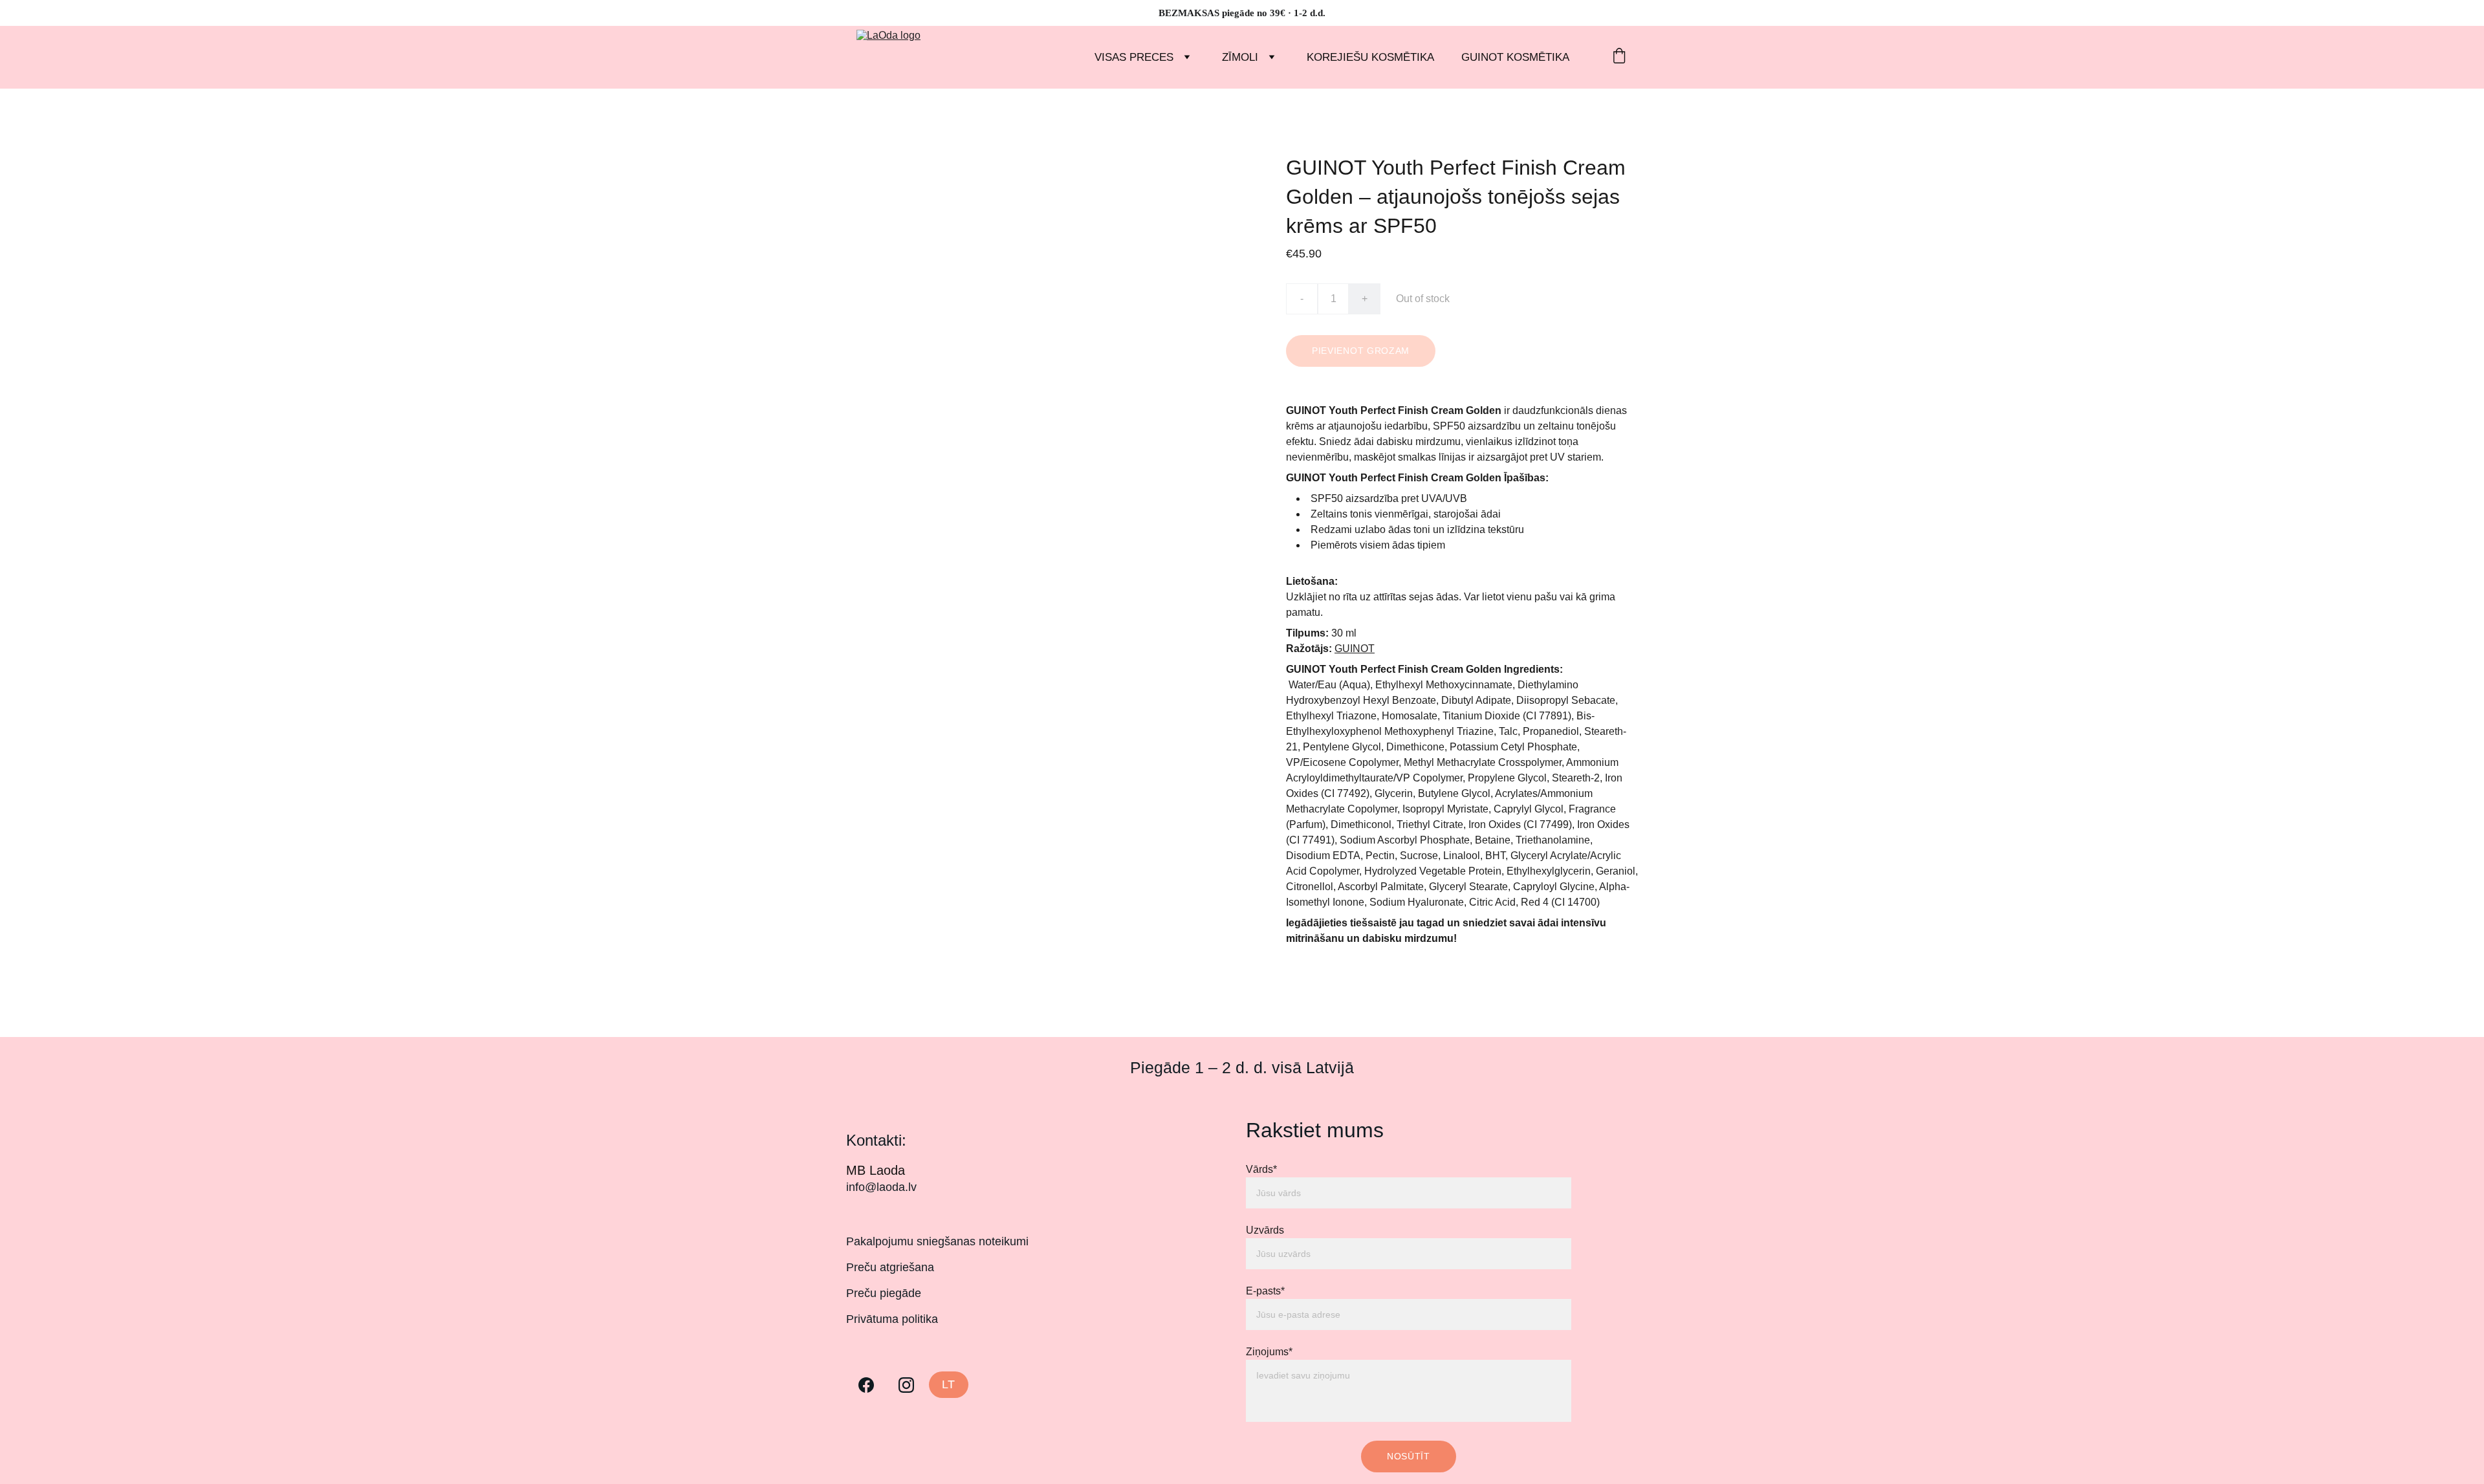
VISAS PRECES (1134, 57)
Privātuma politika (892, 1319)
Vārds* (1261, 1169)
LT (949, 1384)
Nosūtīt (1409, 1456)
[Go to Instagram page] (906, 1385)
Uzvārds (1265, 1230)
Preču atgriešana (890, 1267)
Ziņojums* (1269, 1352)
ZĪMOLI (1240, 57)
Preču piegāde (884, 1293)
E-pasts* (1265, 1291)
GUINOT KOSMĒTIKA (1515, 57)
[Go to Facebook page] (866, 1385)
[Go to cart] (1619, 57)
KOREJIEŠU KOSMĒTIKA (1370, 57)
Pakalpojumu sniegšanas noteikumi (937, 1241)
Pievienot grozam (1361, 351)
